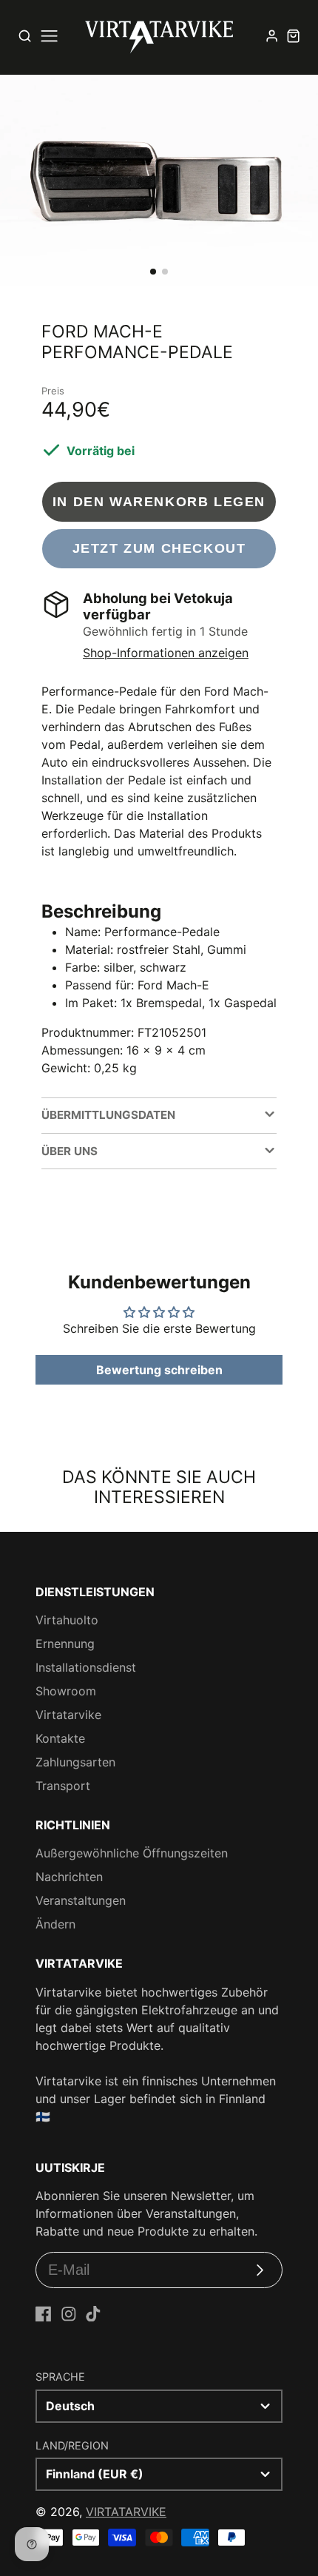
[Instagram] (69, 2314)
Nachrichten (69, 1877)
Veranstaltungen (81, 1900)
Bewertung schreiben (159, 1370)
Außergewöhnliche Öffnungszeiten (132, 1853)
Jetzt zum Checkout (159, 548)
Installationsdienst (86, 1667)
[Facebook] (44, 2314)
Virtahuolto (67, 1620)
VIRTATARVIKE (126, 2512)
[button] (153, 272)
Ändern (55, 1924)
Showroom (66, 1691)
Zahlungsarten (75, 1762)
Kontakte (60, 1738)
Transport (63, 1786)
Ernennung (65, 1644)
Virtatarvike (68, 1715)
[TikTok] (93, 2314)
